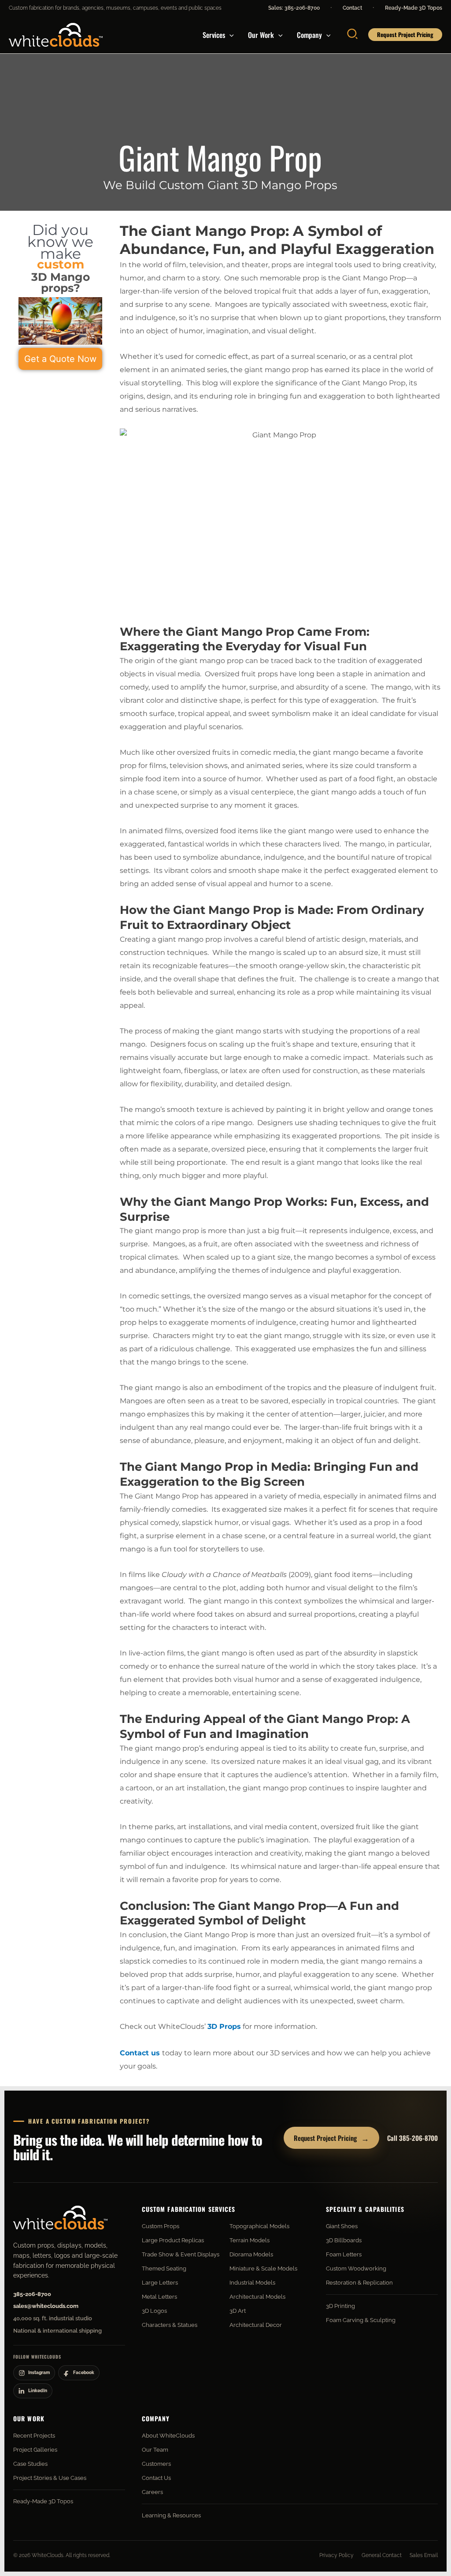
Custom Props (161, 2226)
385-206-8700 (32, 2294)
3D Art (238, 2311)
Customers (156, 2464)
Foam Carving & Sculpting (361, 2320)
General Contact (382, 2555)
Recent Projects (34, 2436)
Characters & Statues (170, 2325)
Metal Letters (159, 2297)
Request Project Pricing (331, 2138)
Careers (152, 2492)
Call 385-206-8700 (412, 2138)
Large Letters (160, 2283)
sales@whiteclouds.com (46, 2306)
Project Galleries (35, 2450)
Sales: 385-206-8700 (294, 8)
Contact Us (156, 2478)
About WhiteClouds (168, 2436)
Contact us (140, 2053)
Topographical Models (259, 2226)
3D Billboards (344, 2240)
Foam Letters (344, 2254)
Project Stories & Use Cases (50, 2478)
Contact (352, 8)
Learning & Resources (171, 2515)
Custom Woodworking (356, 2268)
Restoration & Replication (359, 2283)
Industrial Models (252, 2283)
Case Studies (30, 2464)
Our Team (155, 2450)
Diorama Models (251, 2254)
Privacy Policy (336, 2555)
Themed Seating (164, 2268)
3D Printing (340, 2306)
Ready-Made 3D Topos (414, 8)
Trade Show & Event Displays (181, 2254)
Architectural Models (257, 2297)
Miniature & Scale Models (263, 2268)
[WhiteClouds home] (60, 2218)
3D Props (224, 2026)
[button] (229, 35)
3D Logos (154, 2311)
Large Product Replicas (173, 2240)
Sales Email (424, 2555)
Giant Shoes (342, 2226)
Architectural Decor (256, 2325)
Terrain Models (250, 2240)
